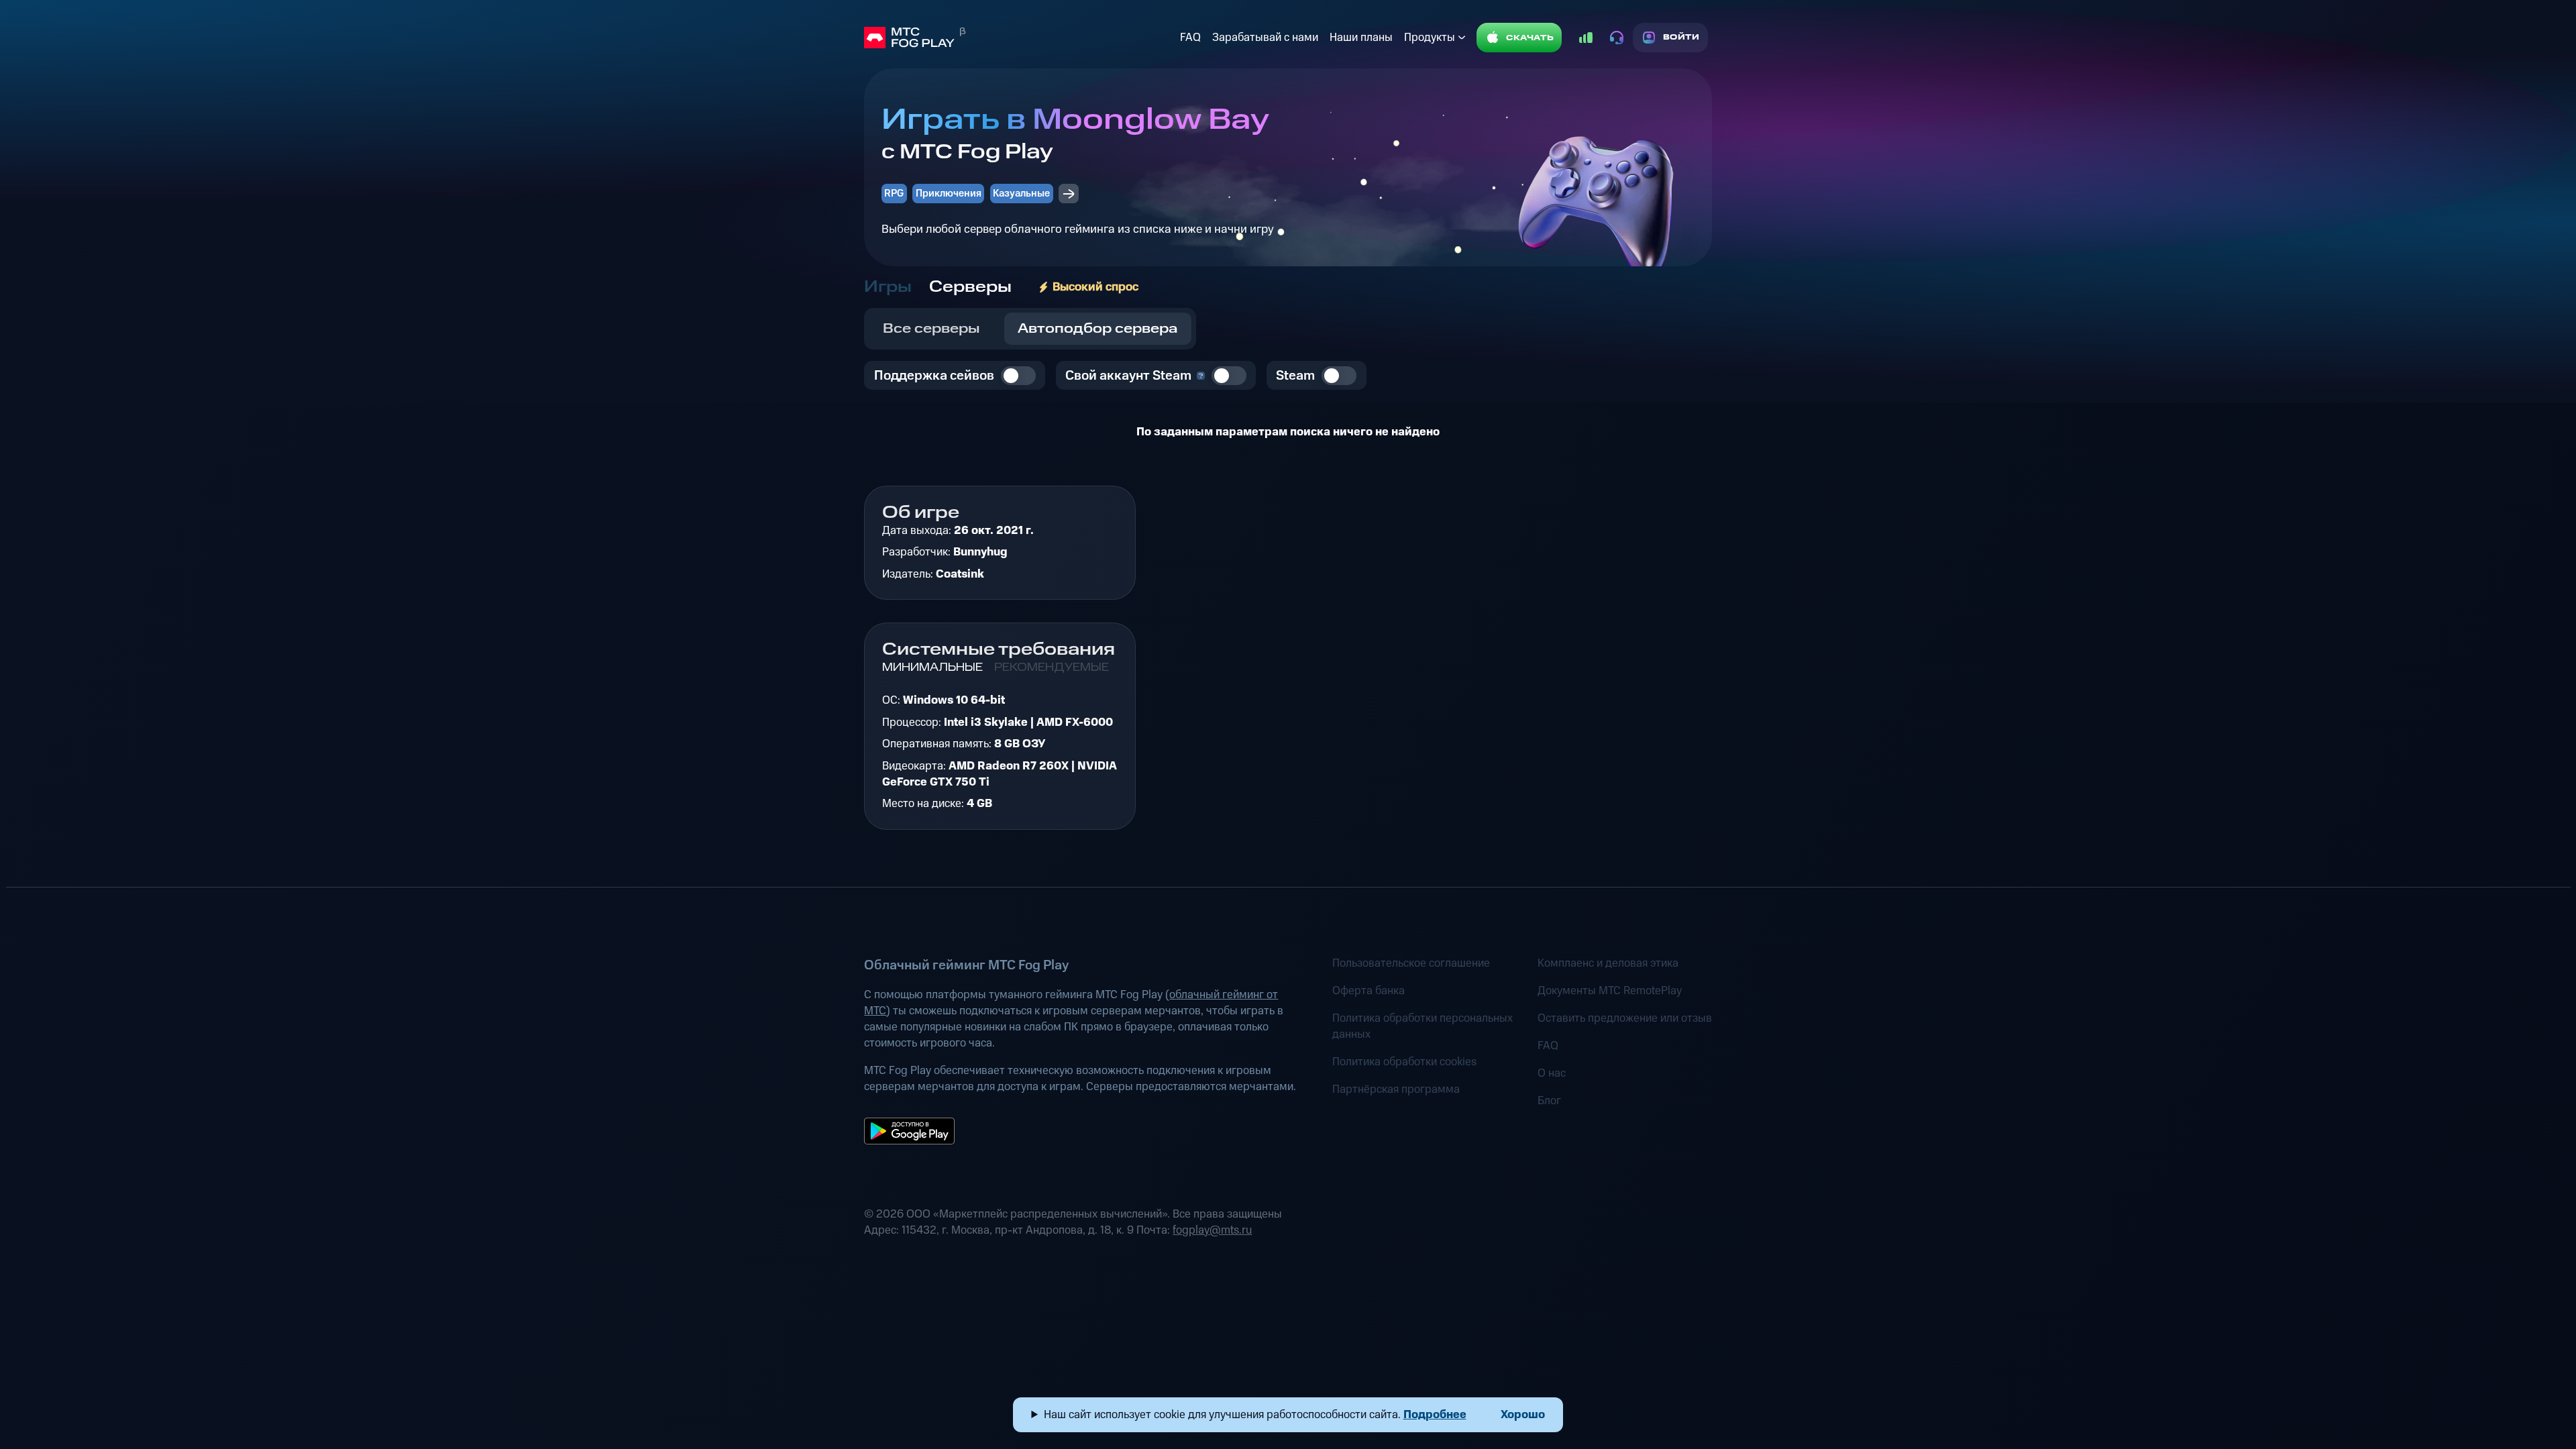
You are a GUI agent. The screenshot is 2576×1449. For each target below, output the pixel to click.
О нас (1552, 1073)
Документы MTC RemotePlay (1610, 991)
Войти (1681, 37)
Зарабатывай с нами (1265, 38)
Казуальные (1021, 194)
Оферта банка (1368, 991)
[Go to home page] (1019, 38)
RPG (894, 194)
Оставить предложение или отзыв (1625, 1018)
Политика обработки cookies (1404, 1062)
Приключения (949, 194)
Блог (1549, 1101)
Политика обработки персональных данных (1423, 1026)
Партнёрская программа (1396, 1089)
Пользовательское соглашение (1411, 963)
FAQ (1190, 38)
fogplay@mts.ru (1212, 1230)
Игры (888, 287)
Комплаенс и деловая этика (1608, 963)
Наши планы (1361, 38)
